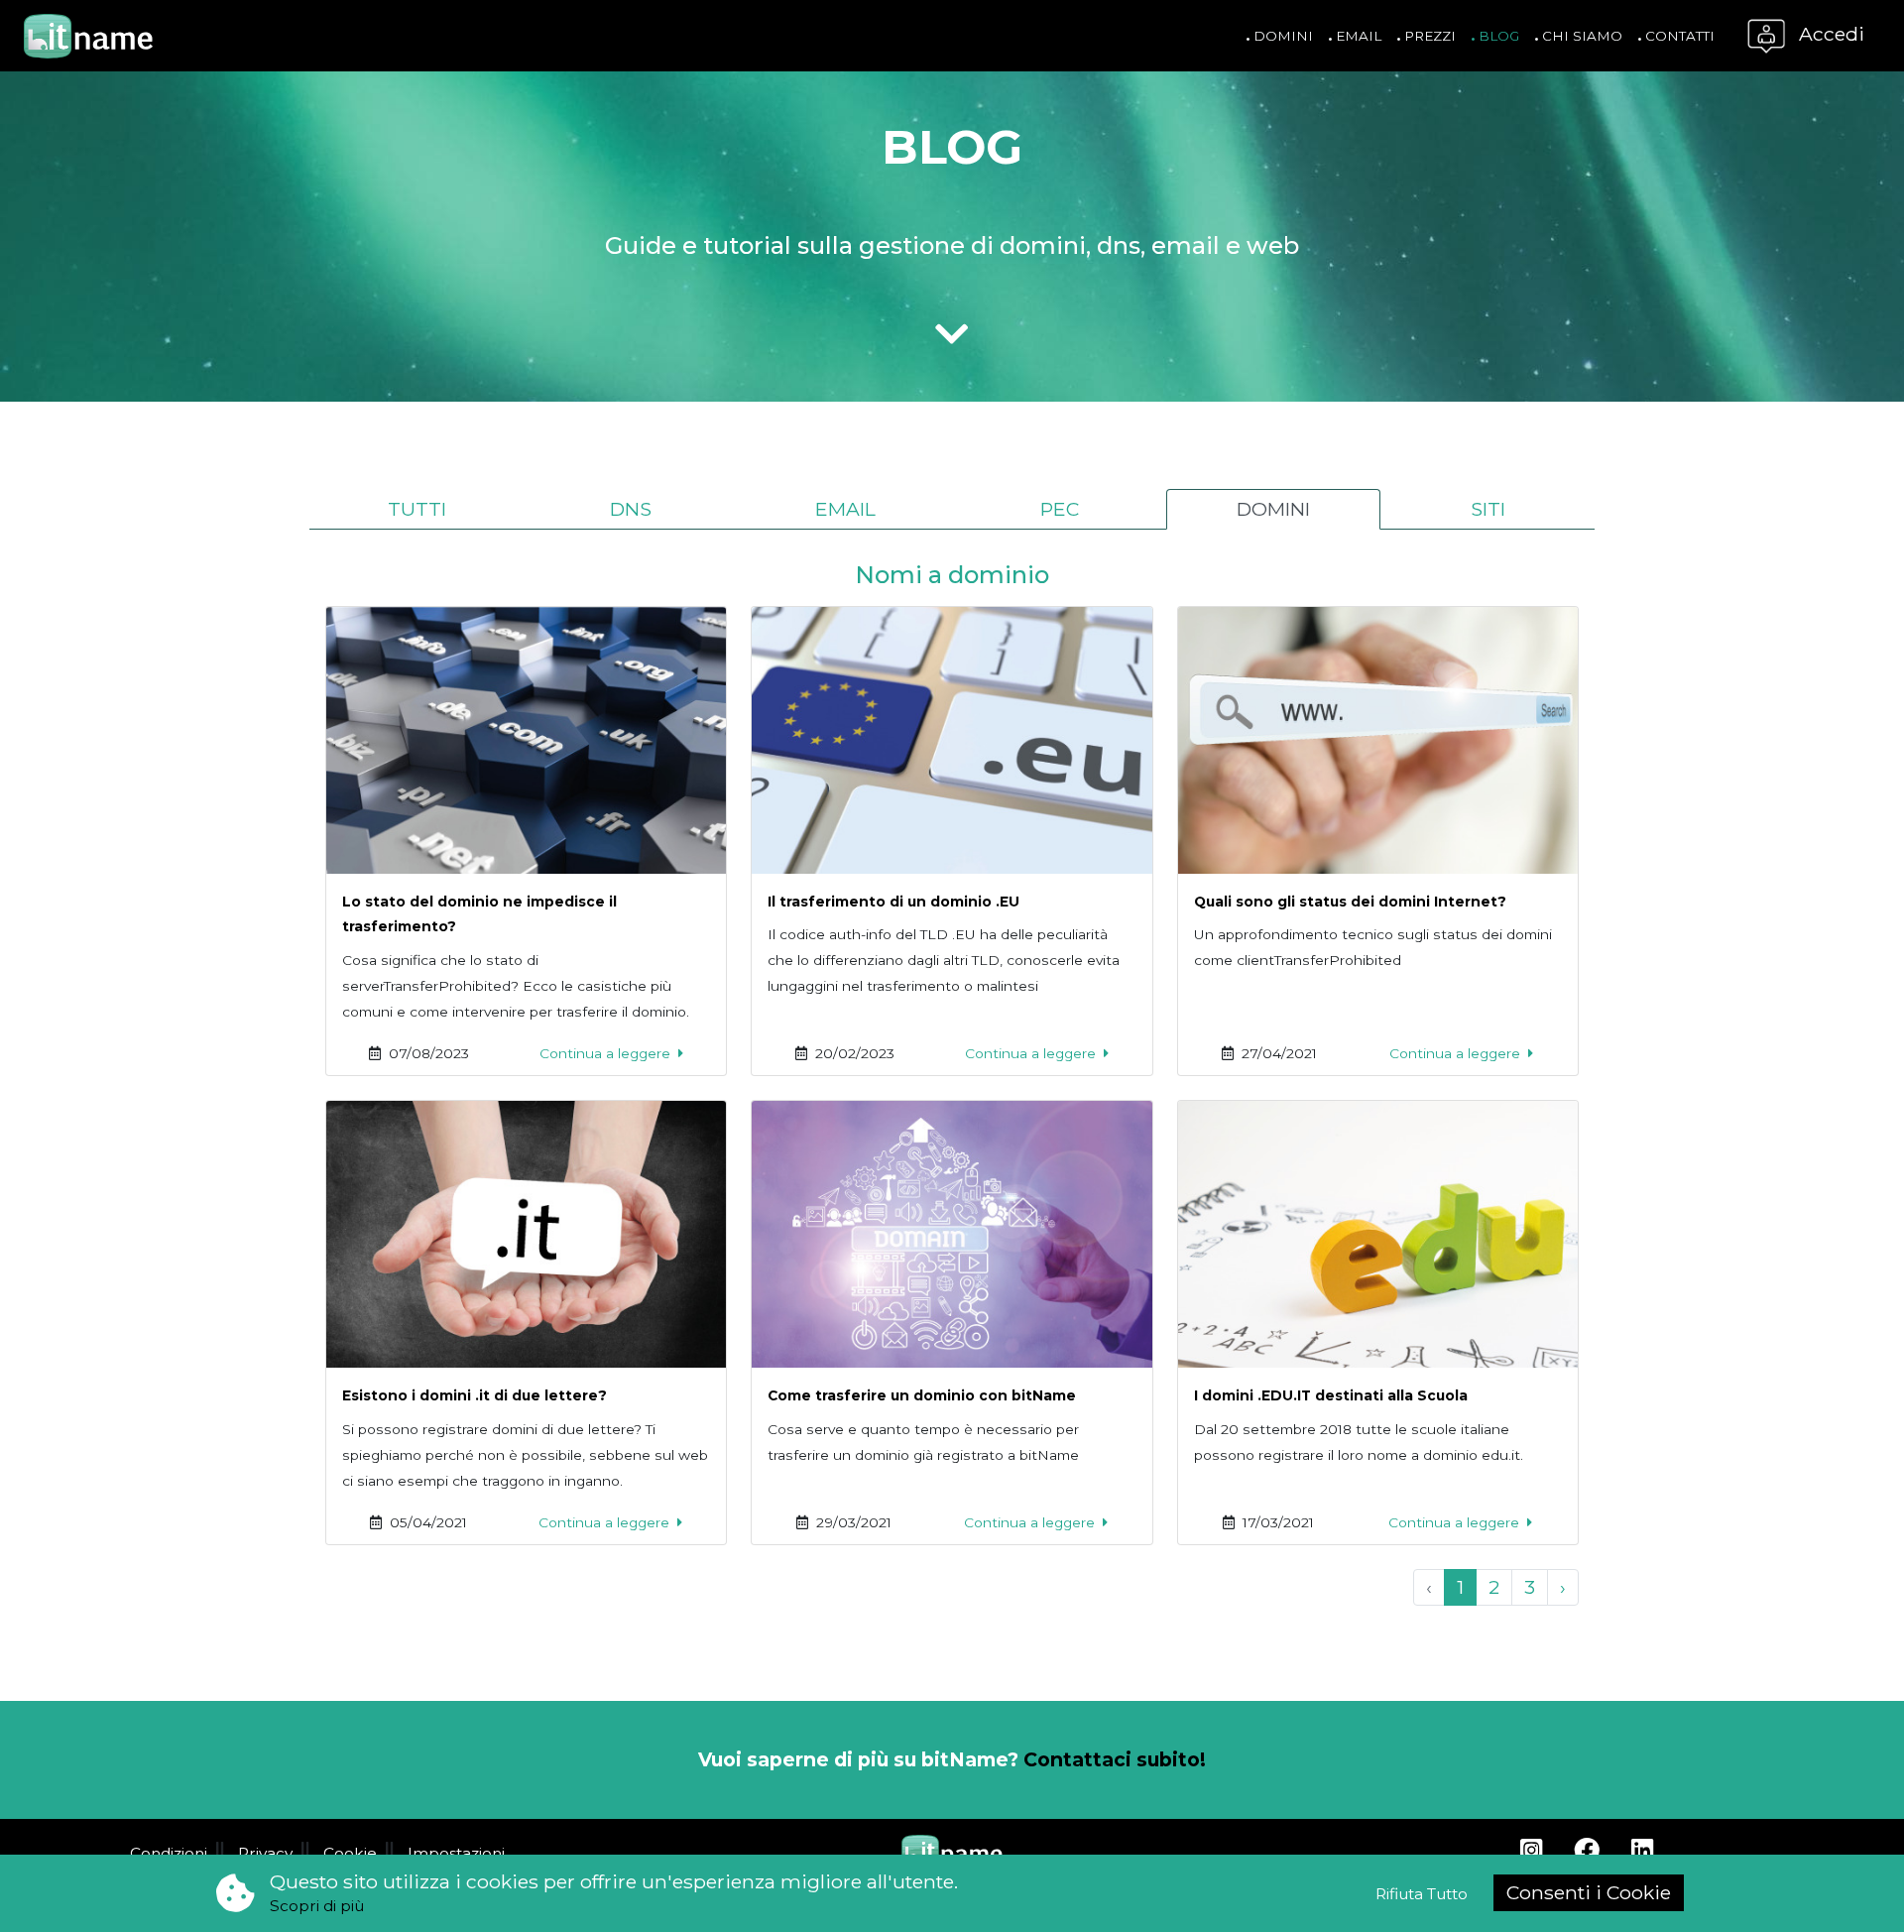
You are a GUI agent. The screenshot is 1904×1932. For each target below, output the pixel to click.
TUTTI (417, 509)
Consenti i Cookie (1589, 1892)
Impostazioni (456, 1853)
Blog (1497, 36)
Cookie (350, 1853)
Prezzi (1428, 36)
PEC (1060, 509)
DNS (631, 509)
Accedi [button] (1829, 34)
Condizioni (169, 1853)
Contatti (1678, 36)
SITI (1488, 509)
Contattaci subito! (1115, 1759)
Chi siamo (1580, 36)
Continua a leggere (607, 1053)
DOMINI (1273, 509)
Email (1357, 36)
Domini (1281, 36)
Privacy (265, 1853)
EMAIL (845, 509)
